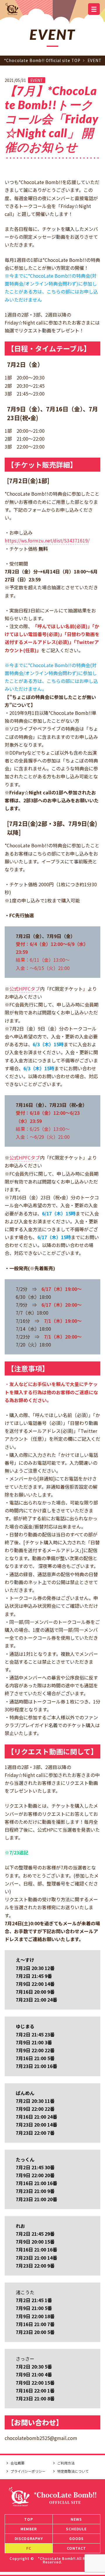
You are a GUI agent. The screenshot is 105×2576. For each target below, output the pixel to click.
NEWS (76, 2519)
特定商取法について (73, 2471)
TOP (29, 2519)
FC (29, 2548)
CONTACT (76, 2548)
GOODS (76, 2538)
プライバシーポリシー (28, 2471)
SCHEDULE (76, 2529)
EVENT (37, 80)
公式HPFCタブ (25, 989)
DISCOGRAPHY (29, 2538)
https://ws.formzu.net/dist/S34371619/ (47, 540)
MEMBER (29, 2529)
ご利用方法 (66, 2463)
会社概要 (17, 2463)
